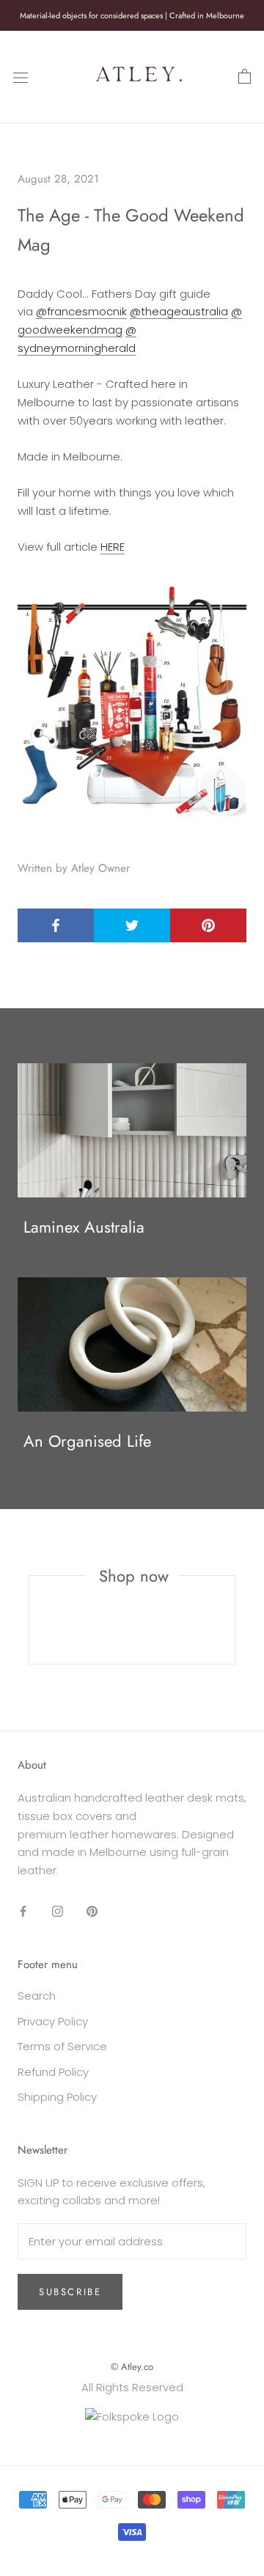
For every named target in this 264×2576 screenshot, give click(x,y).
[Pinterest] (92, 1911)
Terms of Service (62, 2046)
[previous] (29, 1620)
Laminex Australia (84, 1227)
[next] (234, 1620)
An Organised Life (87, 1441)
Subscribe (70, 2292)
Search (37, 1996)
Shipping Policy (57, 2097)
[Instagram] (58, 1911)
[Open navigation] (21, 77)
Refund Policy (53, 2072)
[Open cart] (245, 77)
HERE (113, 547)
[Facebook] (23, 1911)
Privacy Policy (53, 2021)
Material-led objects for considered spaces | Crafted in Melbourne (132, 15)
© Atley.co (132, 2367)
